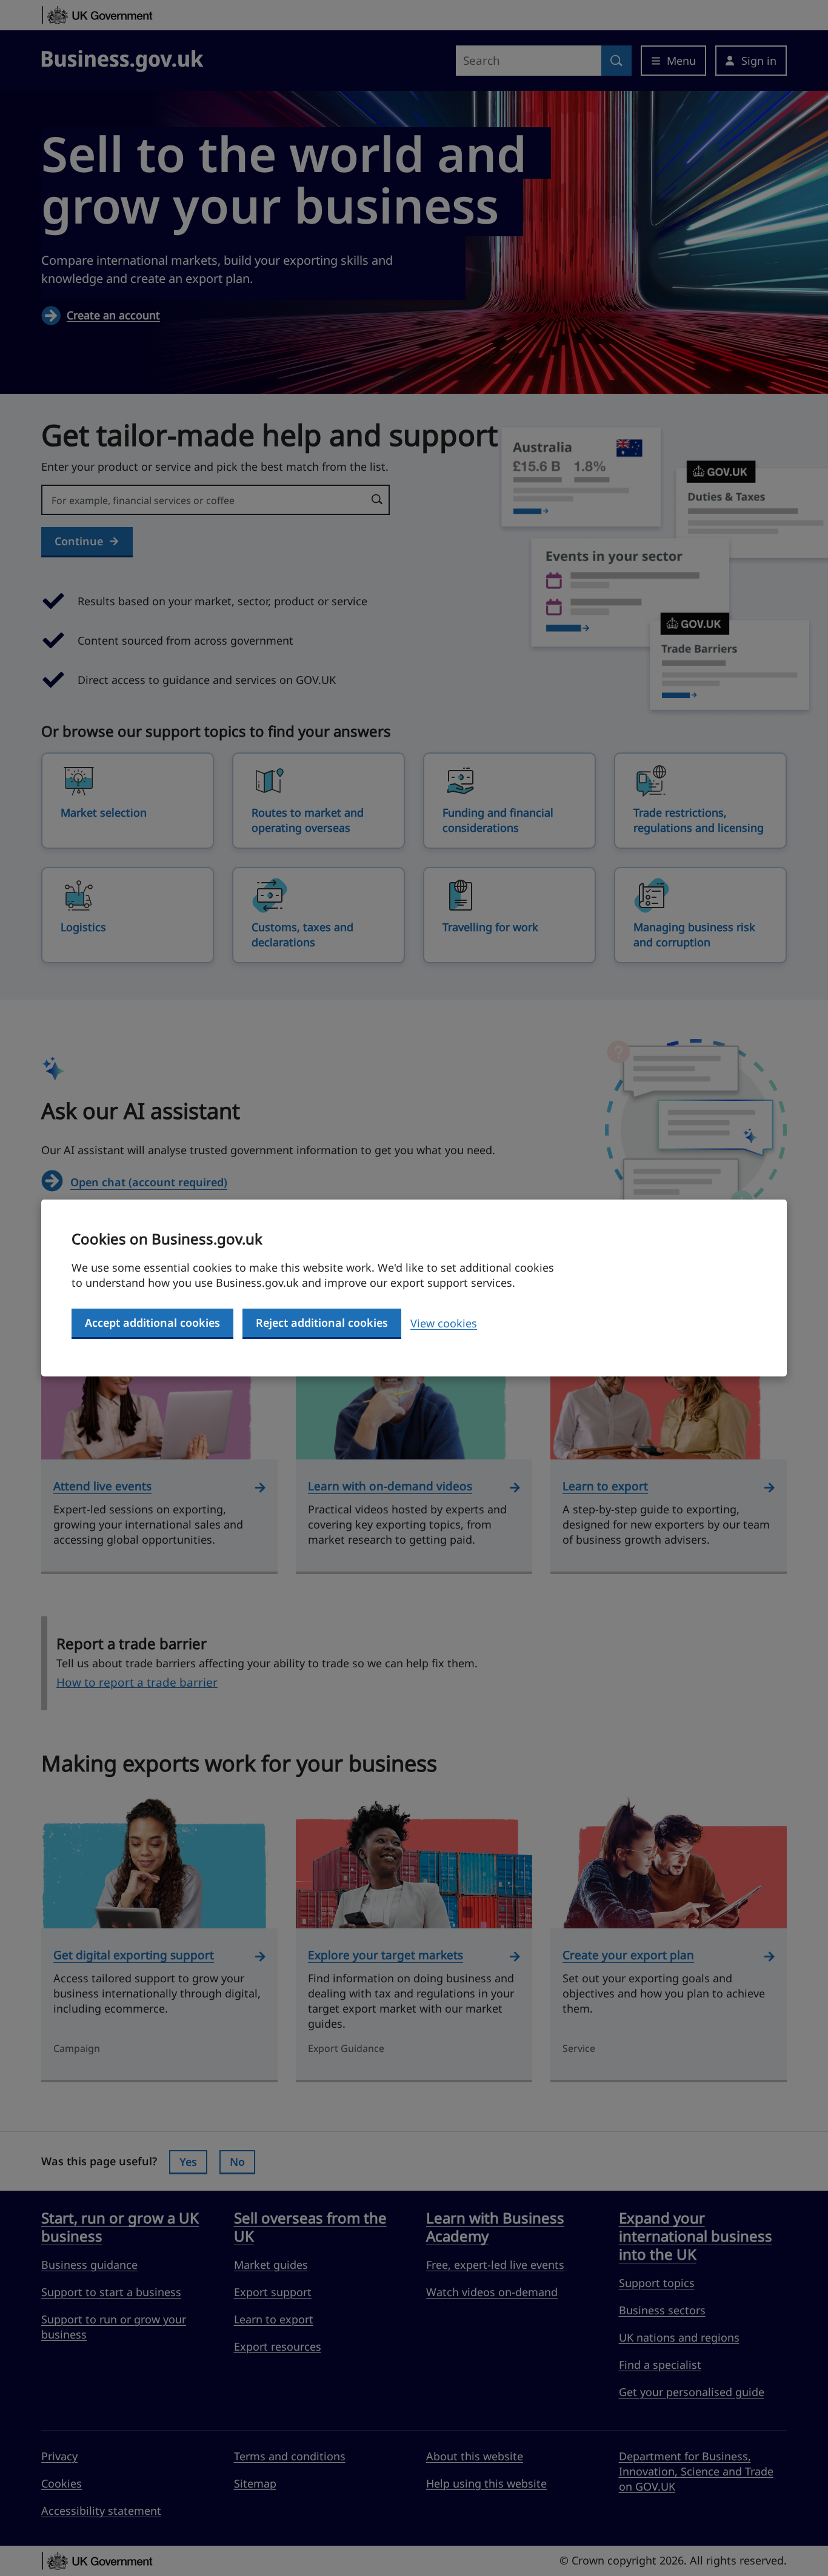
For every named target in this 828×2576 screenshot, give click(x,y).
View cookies (444, 1323)
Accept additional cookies (152, 1323)
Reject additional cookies (322, 1323)
